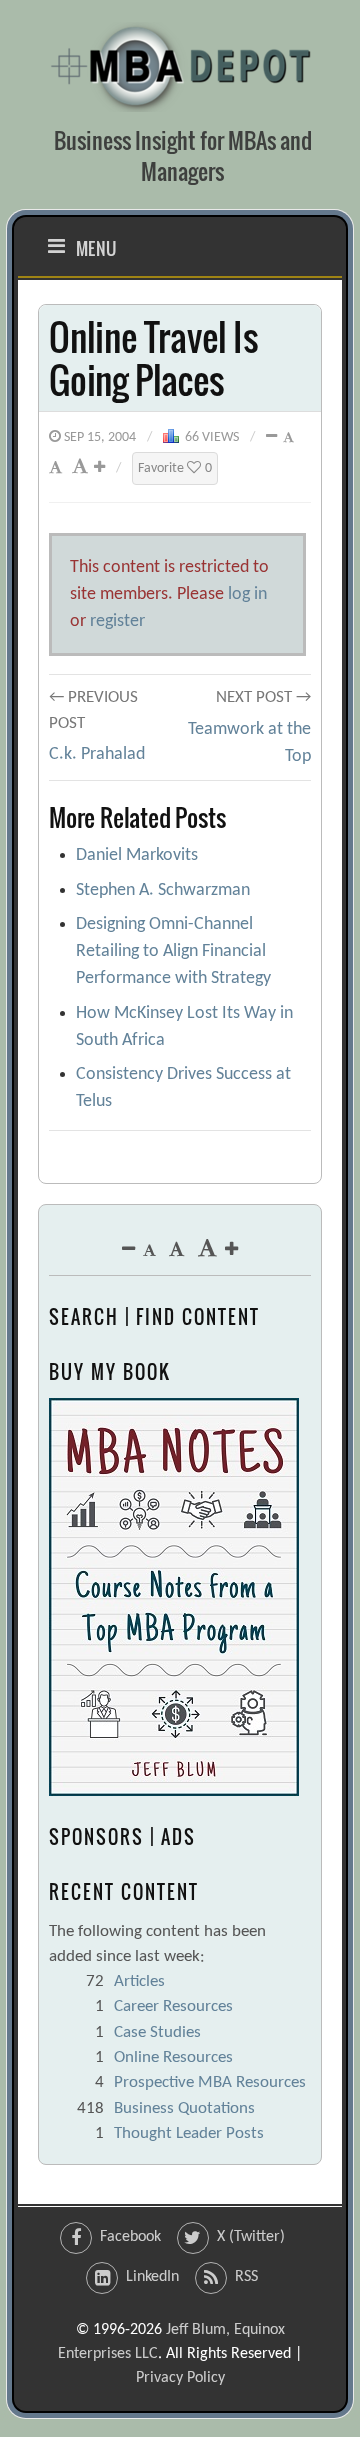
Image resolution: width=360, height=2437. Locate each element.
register (117, 621)
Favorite (175, 468)
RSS (246, 2277)
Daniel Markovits (137, 855)
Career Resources (173, 2006)
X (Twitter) (251, 2237)
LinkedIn (152, 2277)
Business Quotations (184, 2108)
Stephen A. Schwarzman (163, 890)
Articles (139, 1981)
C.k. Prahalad (97, 754)
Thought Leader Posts (189, 2133)
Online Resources (173, 2057)
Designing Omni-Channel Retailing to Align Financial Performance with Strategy (173, 951)
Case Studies (157, 2032)
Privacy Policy (180, 2378)
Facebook (130, 2237)
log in (247, 594)
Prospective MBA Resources (210, 2082)
